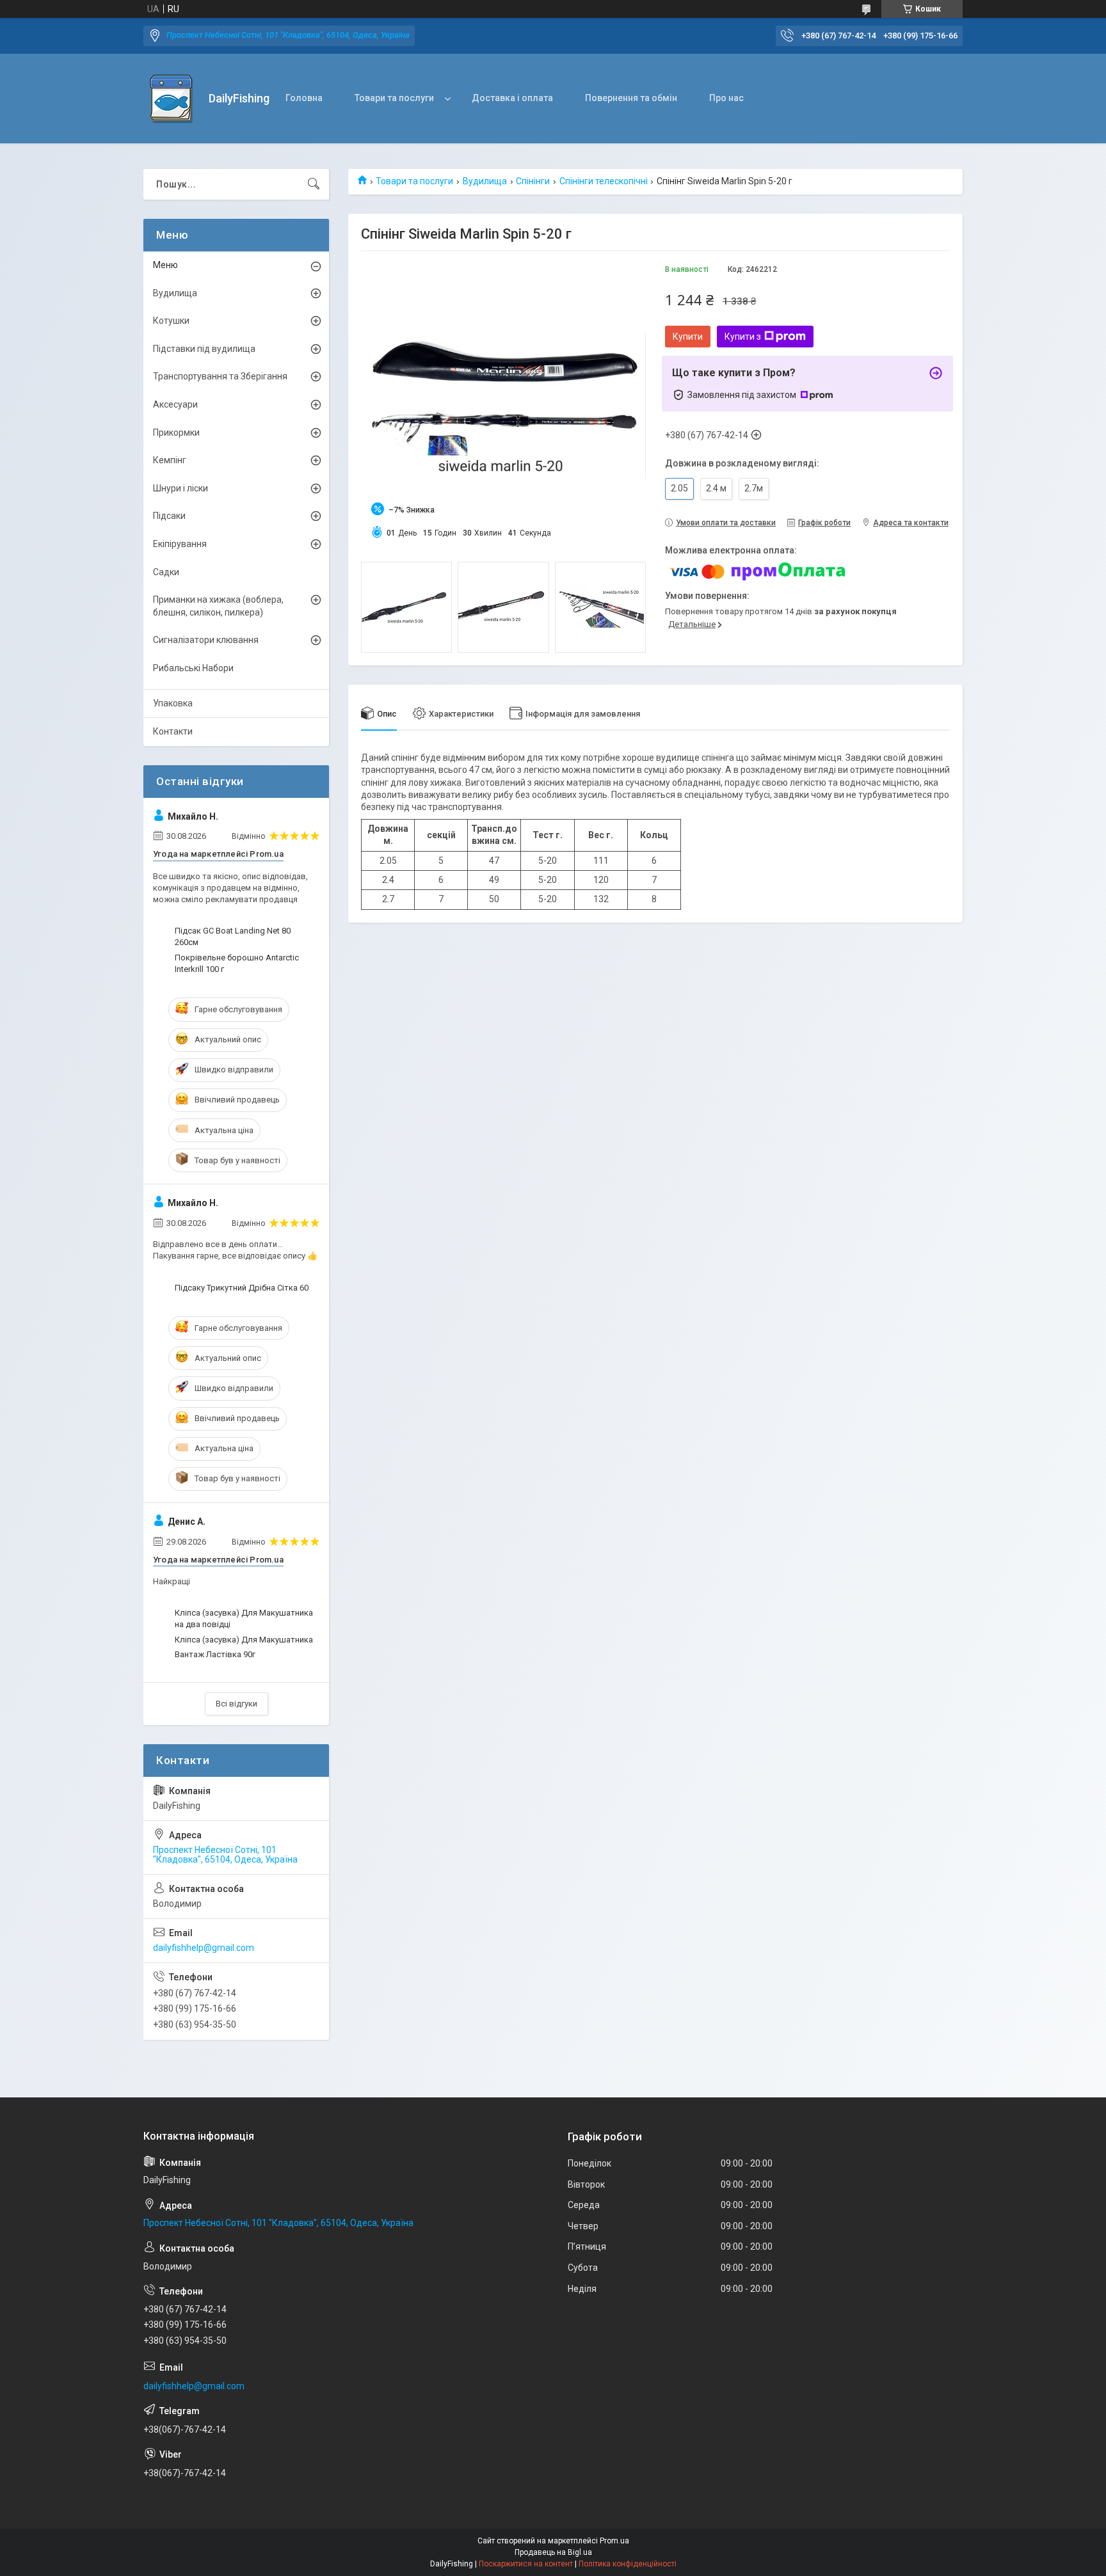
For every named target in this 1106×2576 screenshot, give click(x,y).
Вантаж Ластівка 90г (215, 1654)
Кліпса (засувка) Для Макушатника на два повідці (244, 1618)
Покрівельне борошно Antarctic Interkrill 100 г (237, 963)
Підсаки (169, 516)
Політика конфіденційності (628, 2564)
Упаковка (173, 703)
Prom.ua (614, 2541)
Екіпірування (180, 544)
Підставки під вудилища (204, 349)
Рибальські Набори (193, 668)
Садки (166, 572)
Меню (165, 265)
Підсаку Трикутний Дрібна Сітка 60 (242, 1288)
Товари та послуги (394, 98)
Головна (304, 98)
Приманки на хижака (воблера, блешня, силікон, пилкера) (218, 606)
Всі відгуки (236, 1704)
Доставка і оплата (512, 98)
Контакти (173, 731)
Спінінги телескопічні (604, 181)
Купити (688, 337)
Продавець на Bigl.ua (553, 2552)
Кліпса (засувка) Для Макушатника (244, 1640)
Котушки (171, 321)
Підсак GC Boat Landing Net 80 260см (233, 936)
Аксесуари (175, 404)
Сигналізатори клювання (206, 640)
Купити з (743, 337)
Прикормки (176, 433)
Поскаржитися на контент (526, 2564)
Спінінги (533, 181)
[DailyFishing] (171, 99)
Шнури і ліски (180, 488)
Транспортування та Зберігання (220, 376)
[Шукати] (314, 184)
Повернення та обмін (631, 98)
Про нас (726, 98)
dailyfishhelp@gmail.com (204, 1948)
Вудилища (485, 181)
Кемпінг (170, 460)
